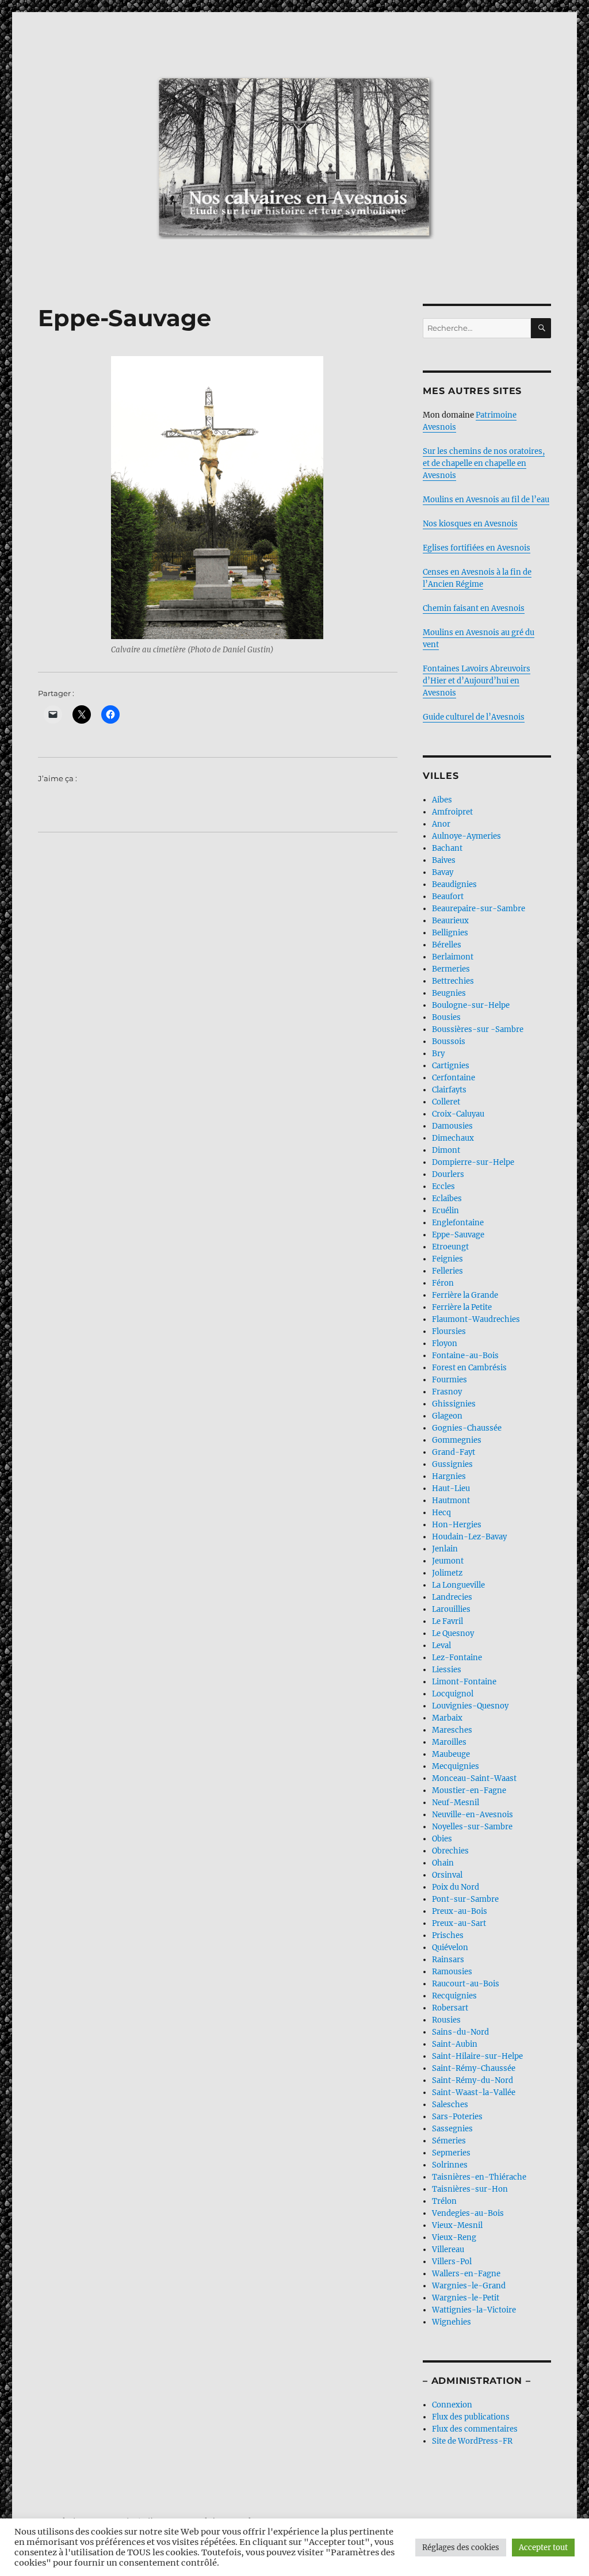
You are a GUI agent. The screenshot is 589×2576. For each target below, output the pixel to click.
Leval (441, 1646)
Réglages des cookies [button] (461, 2548)
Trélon (444, 2201)
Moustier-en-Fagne (469, 1790)
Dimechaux (453, 1138)
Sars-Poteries (457, 2117)
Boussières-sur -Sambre (478, 1029)
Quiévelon (450, 1948)
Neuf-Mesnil (456, 1803)
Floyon (445, 1344)
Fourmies (450, 1380)
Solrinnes (450, 2165)
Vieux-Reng (454, 2237)
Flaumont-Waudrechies (476, 1319)
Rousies (446, 2020)
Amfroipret (452, 812)
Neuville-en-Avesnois (473, 1815)
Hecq (441, 1513)
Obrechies (450, 1851)
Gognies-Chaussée (467, 1428)
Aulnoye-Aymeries (466, 836)
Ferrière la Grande (465, 1295)
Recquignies (454, 1996)
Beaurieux (450, 921)
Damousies (452, 1126)
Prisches (448, 1935)
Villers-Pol (452, 2262)
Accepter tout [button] (543, 2548)
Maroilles (449, 1742)
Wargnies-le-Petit (466, 2298)
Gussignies (452, 1464)
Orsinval (447, 1875)
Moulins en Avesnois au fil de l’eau (486, 500)
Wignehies (452, 2322)
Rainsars (448, 1960)
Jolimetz (447, 1573)
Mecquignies (456, 1766)
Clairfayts (449, 1090)
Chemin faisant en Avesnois (474, 608)
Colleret (446, 1102)
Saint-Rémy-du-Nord (473, 2080)
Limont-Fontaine (464, 1682)
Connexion (452, 2405)
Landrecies (452, 1597)
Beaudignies (454, 884)
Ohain (443, 1863)
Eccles (443, 1186)
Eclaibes (447, 1199)
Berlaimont (453, 957)
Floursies (449, 1331)
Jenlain (445, 1549)
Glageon (447, 1416)
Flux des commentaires (475, 2429)
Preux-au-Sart (459, 1923)
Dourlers (448, 1174)
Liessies (447, 1670)
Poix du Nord (456, 1887)
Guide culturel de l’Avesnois (474, 717)
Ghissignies (454, 1404)
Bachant (447, 848)
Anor (441, 824)
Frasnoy (447, 1392)
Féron (443, 1283)
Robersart (450, 2008)
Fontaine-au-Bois (465, 1356)
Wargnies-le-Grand (469, 2286)
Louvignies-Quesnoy (470, 1706)
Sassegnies (452, 2129)
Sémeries (449, 2141)
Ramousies (452, 1972)
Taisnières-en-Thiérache (479, 2177)
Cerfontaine (454, 1078)
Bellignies (450, 933)
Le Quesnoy (453, 1633)
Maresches (452, 1730)
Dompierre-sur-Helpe (473, 1162)
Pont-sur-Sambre (465, 1899)
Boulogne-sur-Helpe (471, 1005)
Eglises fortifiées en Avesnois (477, 548)
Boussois (449, 1042)
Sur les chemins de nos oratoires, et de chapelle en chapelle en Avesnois (484, 463)
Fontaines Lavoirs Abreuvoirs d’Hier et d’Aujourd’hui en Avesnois (477, 681)
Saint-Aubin (455, 2044)
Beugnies (449, 993)
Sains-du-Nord (460, 2032)
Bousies (446, 1017)
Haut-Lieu (451, 1488)
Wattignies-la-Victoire (474, 2310)
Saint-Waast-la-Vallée (474, 2092)
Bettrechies (453, 981)
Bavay (443, 872)
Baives (444, 860)
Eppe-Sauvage (458, 1235)
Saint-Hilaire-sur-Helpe (477, 2056)
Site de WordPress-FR (472, 2441)
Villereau (448, 2250)
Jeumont (448, 1561)
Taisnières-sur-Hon (470, 2189)
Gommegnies (457, 1440)
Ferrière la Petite (462, 1307)
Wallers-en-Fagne (466, 2274)
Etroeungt (450, 1247)
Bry (438, 1054)
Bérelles (447, 945)
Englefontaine (458, 1223)
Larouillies (451, 1609)
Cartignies (451, 1066)
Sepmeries (451, 2153)
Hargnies (449, 1476)
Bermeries (451, 969)
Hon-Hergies (457, 1525)
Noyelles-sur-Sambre (472, 1827)
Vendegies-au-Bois (468, 2213)
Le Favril (448, 1621)
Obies (442, 1839)
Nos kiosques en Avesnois (470, 524)
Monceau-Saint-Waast (474, 1778)
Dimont (446, 1150)
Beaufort (448, 897)
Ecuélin (445, 1211)
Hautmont (451, 1501)
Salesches (450, 2105)
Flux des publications (471, 2417)
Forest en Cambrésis (469, 1368)
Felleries (448, 1271)
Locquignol (453, 1694)
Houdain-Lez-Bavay (469, 1537)
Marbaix (447, 1718)
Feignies (448, 1259)
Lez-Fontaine (457, 1658)
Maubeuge (451, 1754)
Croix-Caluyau (458, 1114)
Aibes (442, 800)
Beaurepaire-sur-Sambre (479, 909)
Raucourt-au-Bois (466, 1984)
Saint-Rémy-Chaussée (474, 2068)
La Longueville (458, 1585)
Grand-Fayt (454, 1452)
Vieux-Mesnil (457, 2225)
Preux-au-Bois (460, 1911)
